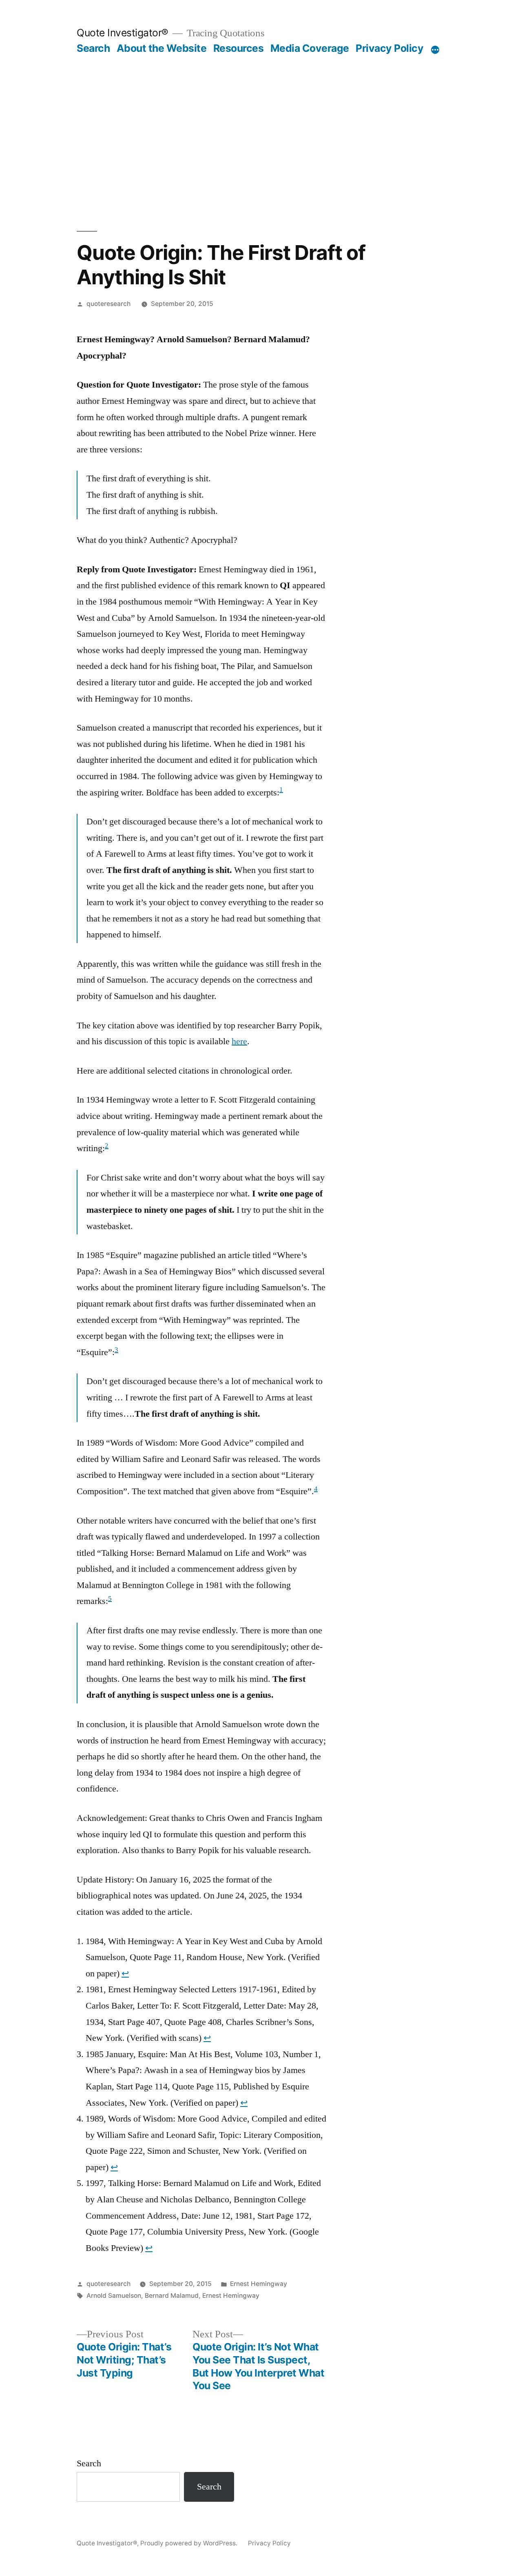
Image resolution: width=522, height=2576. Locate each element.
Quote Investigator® (123, 33)
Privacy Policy (389, 48)
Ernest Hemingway (259, 2284)
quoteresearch (108, 304)
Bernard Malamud (172, 2296)
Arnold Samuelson (114, 2296)
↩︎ (125, 1974)
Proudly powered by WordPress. (190, 2543)
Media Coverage (310, 48)
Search (93, 48)
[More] (435, 50)
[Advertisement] (261, 143)
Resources (239, 48)
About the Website (162, 48)
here (239, 1041)
